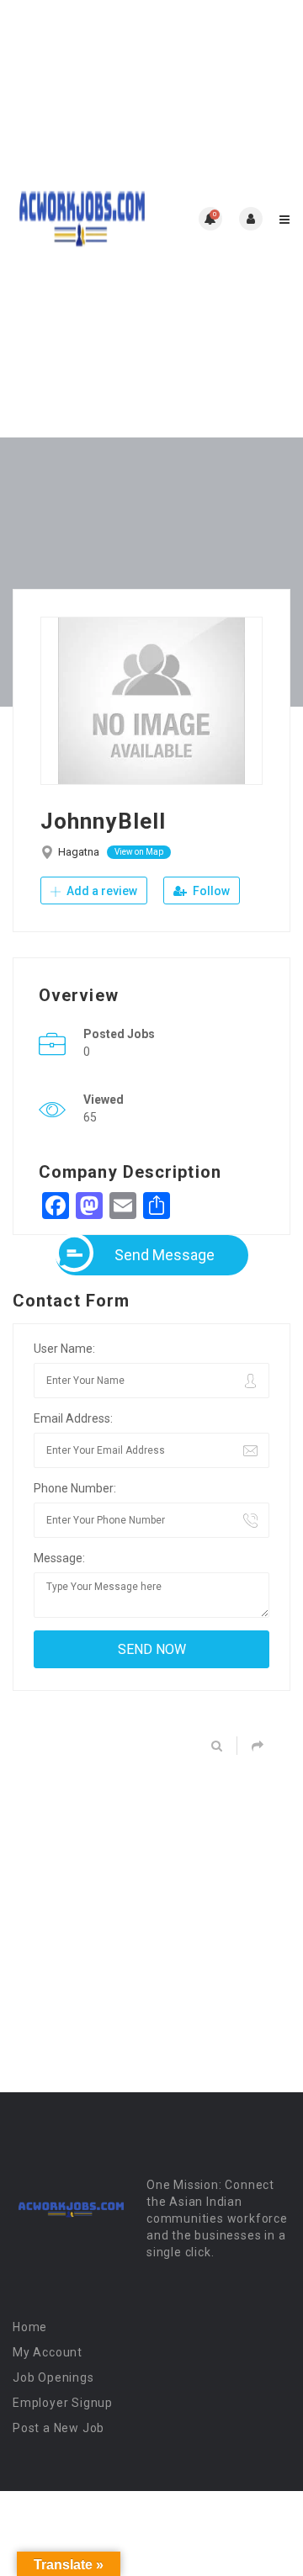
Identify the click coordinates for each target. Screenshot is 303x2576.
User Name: (64, 1349)
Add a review (101, 891)
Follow (210, 891)
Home (30, 2327)
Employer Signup (63, 2403)
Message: (59, 1558)
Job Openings (53, 2377)
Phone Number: (75, 1488)
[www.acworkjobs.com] (82, 219)
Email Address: (73, 1418)
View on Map (139, 852)
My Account (48, 2352)
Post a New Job (58, 2428)
